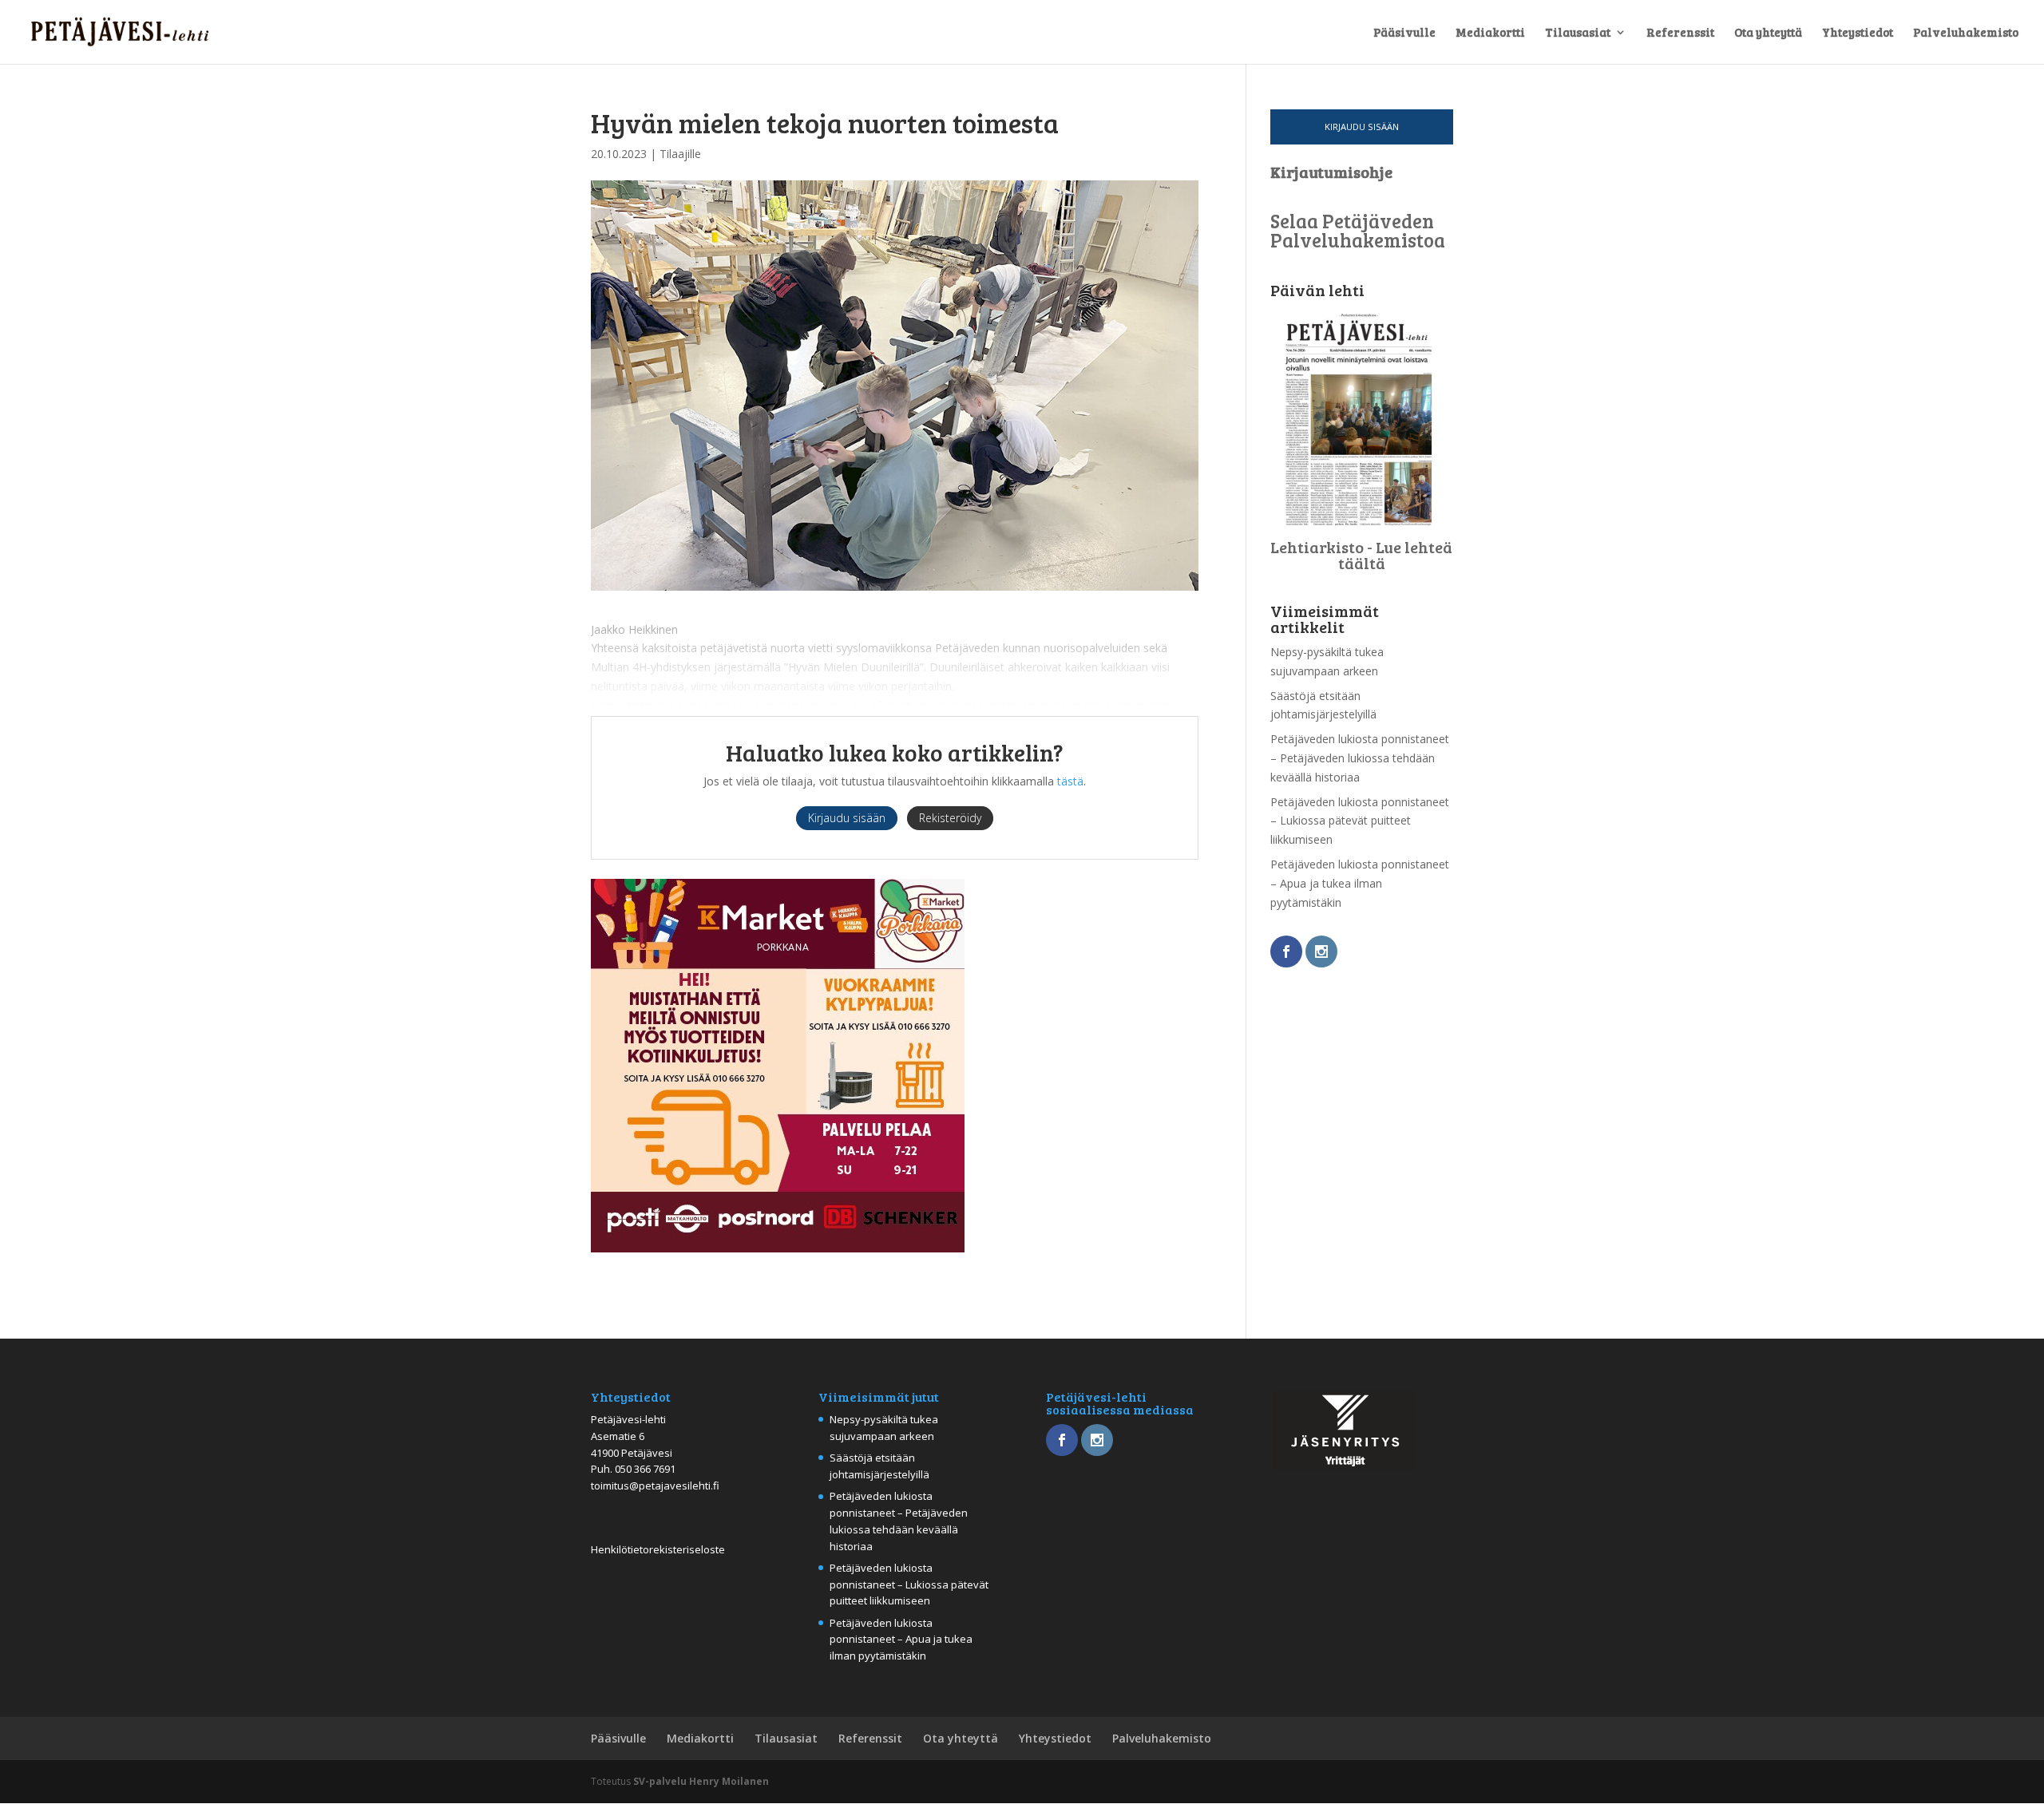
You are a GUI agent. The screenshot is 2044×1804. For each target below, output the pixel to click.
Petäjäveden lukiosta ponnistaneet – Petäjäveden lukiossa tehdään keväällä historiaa (1360, 758)
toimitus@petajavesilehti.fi (655, 1486)
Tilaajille (680, 154)
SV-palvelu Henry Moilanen (701, 1781)
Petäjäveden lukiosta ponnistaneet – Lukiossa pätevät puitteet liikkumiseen (1360, 821)
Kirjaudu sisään (1362, 127)
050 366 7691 (645, 1469)
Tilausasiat (1578, 33)
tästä (1070, 781)
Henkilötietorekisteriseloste (658, 1549)
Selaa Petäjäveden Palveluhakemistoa (1358, 230)
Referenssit (1680, 33)
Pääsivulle (1404, 33)
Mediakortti (1490, 33)
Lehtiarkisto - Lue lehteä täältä (1361, 555)
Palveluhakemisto (1966, 33)
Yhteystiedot (1858, 33)
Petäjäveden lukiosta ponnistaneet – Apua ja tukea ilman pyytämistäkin (1360, 883)
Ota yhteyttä (1768, 33)
